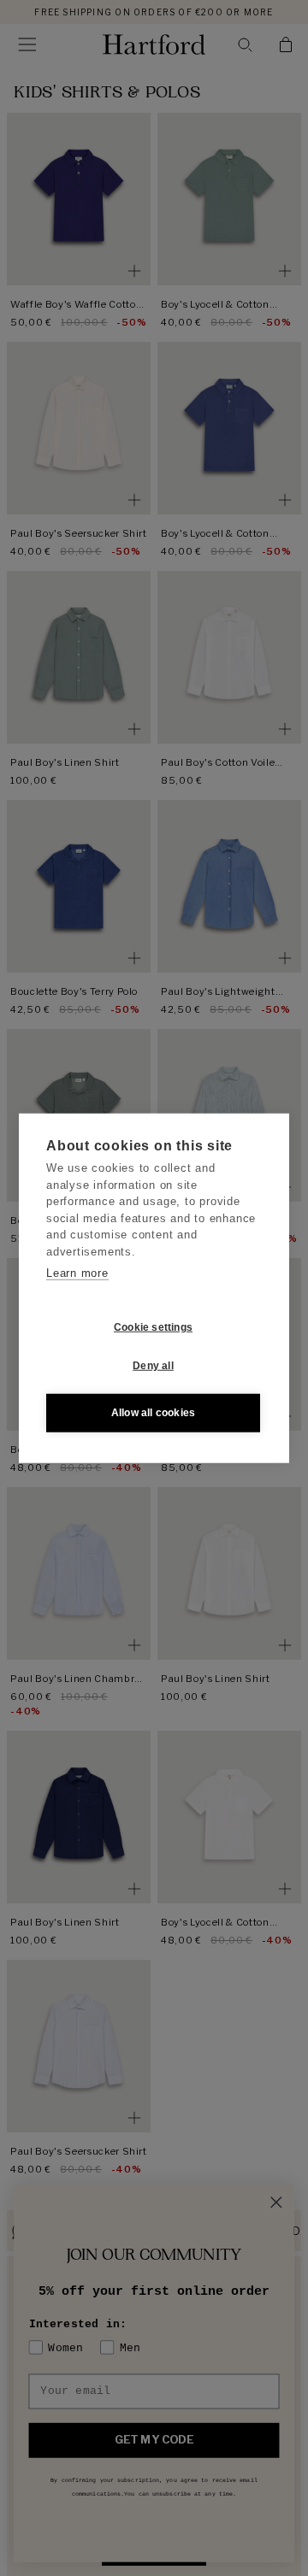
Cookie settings (153, 1327)
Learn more (77, 1273)
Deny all (153, 1366)
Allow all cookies (153, 1413)
